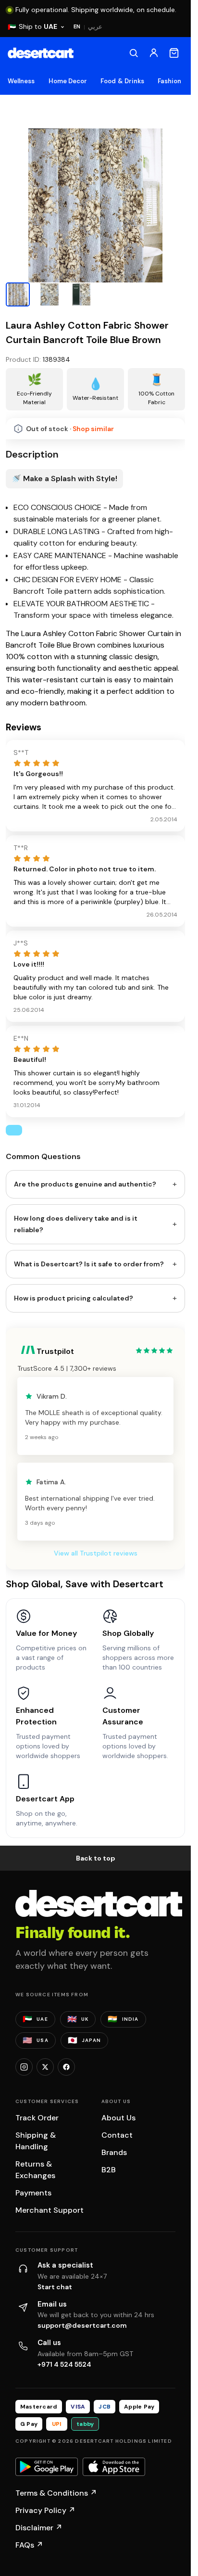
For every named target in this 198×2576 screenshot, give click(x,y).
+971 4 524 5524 (64, 2364)
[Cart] (174, 53)
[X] (45, 2067)
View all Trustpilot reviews (96, 1553)
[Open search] (134, 53)
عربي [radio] (95, 27)
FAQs (29, 2545)
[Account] (154, 53)
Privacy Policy (45, 2510)
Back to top (96, 1858)
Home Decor (68, 81)
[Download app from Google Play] (47, 2467)
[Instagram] (24, 2067)
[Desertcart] (41, 53)
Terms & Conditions (56, 2493)
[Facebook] (66, 2067)
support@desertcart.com (82, 2325)
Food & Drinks (122, 81)
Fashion (169, 81)
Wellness (21, 81)
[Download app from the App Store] (114, 2467)
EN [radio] (77, 26)
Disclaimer (39, 2528)
